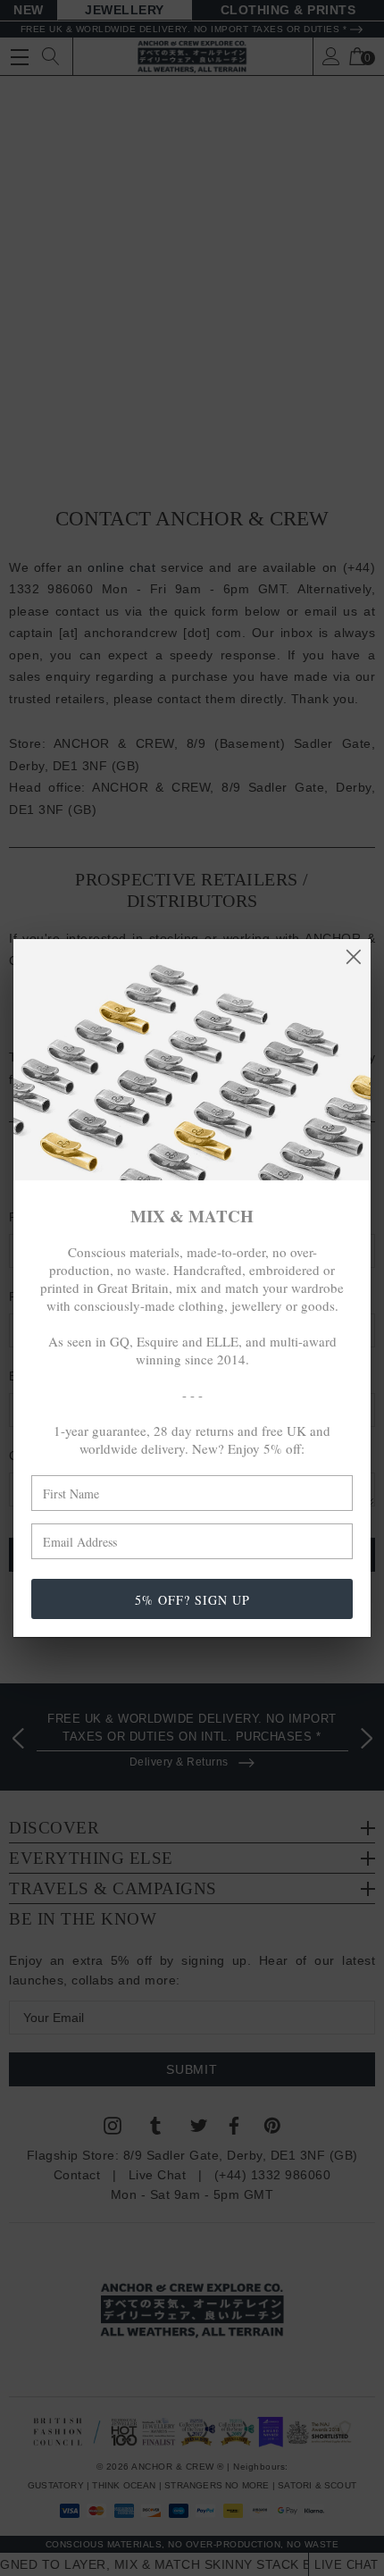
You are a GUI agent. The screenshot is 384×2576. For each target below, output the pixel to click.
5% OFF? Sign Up (192, 1600)
